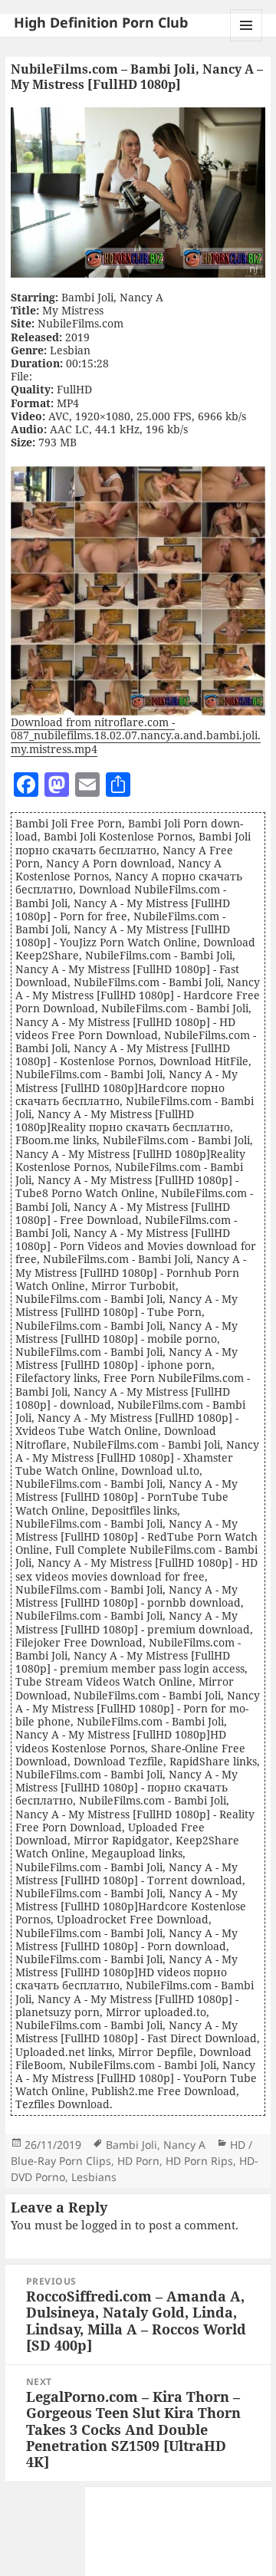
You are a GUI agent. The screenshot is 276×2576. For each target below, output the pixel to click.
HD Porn (138, 2161)
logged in (107, 2225)
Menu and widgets (246, 41)
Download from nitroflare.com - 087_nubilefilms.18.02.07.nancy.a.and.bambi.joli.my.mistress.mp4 (136, 735)
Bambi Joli (131, 2145)
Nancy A (184, 2145)
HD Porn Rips (199, 2161)
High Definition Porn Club (101, 22)
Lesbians (94, 2177)
